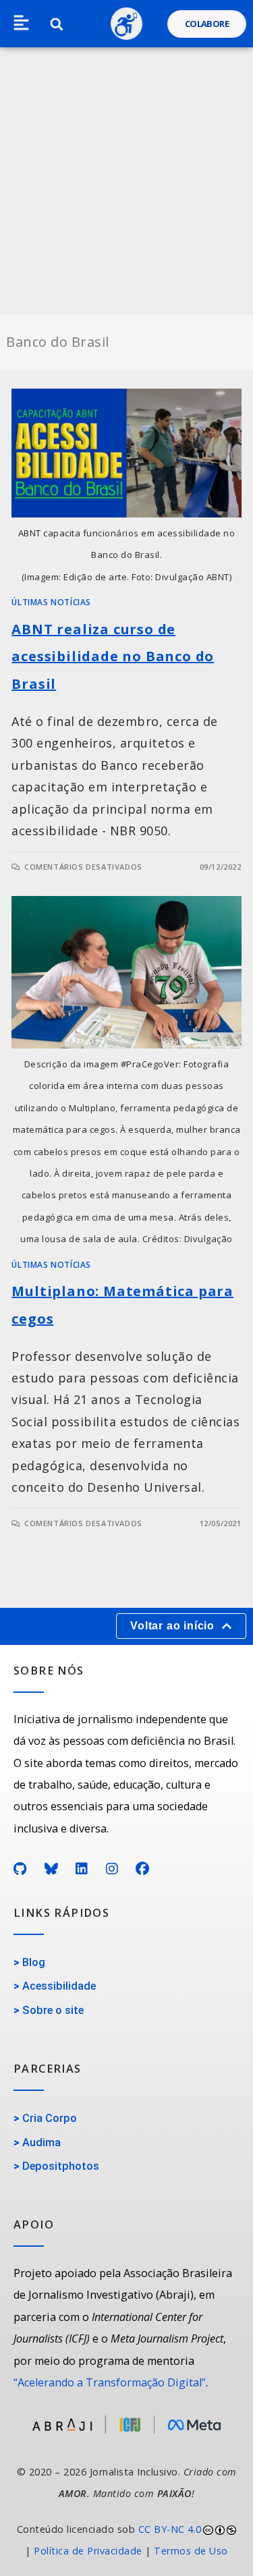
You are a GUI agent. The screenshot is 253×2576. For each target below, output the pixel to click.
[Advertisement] (126, 181)
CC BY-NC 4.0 (170, 2529)
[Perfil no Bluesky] (52, 1869)
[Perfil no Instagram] (112, 1869)
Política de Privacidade (88, 2551)
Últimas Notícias (51, 602)
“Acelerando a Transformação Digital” (110, 2382)
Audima (41, 2143)
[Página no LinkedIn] (82, 1869)
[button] (21, 24)
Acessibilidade (59, 1986)
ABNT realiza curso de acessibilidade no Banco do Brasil (113, 657)
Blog (34, 1962)
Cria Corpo (50, 2118)
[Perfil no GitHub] (20, 1869)
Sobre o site (53, 2010)
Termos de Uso (191, 2551)
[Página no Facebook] (143, 1869)
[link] (126, 2541)
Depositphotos (61, 2166)
